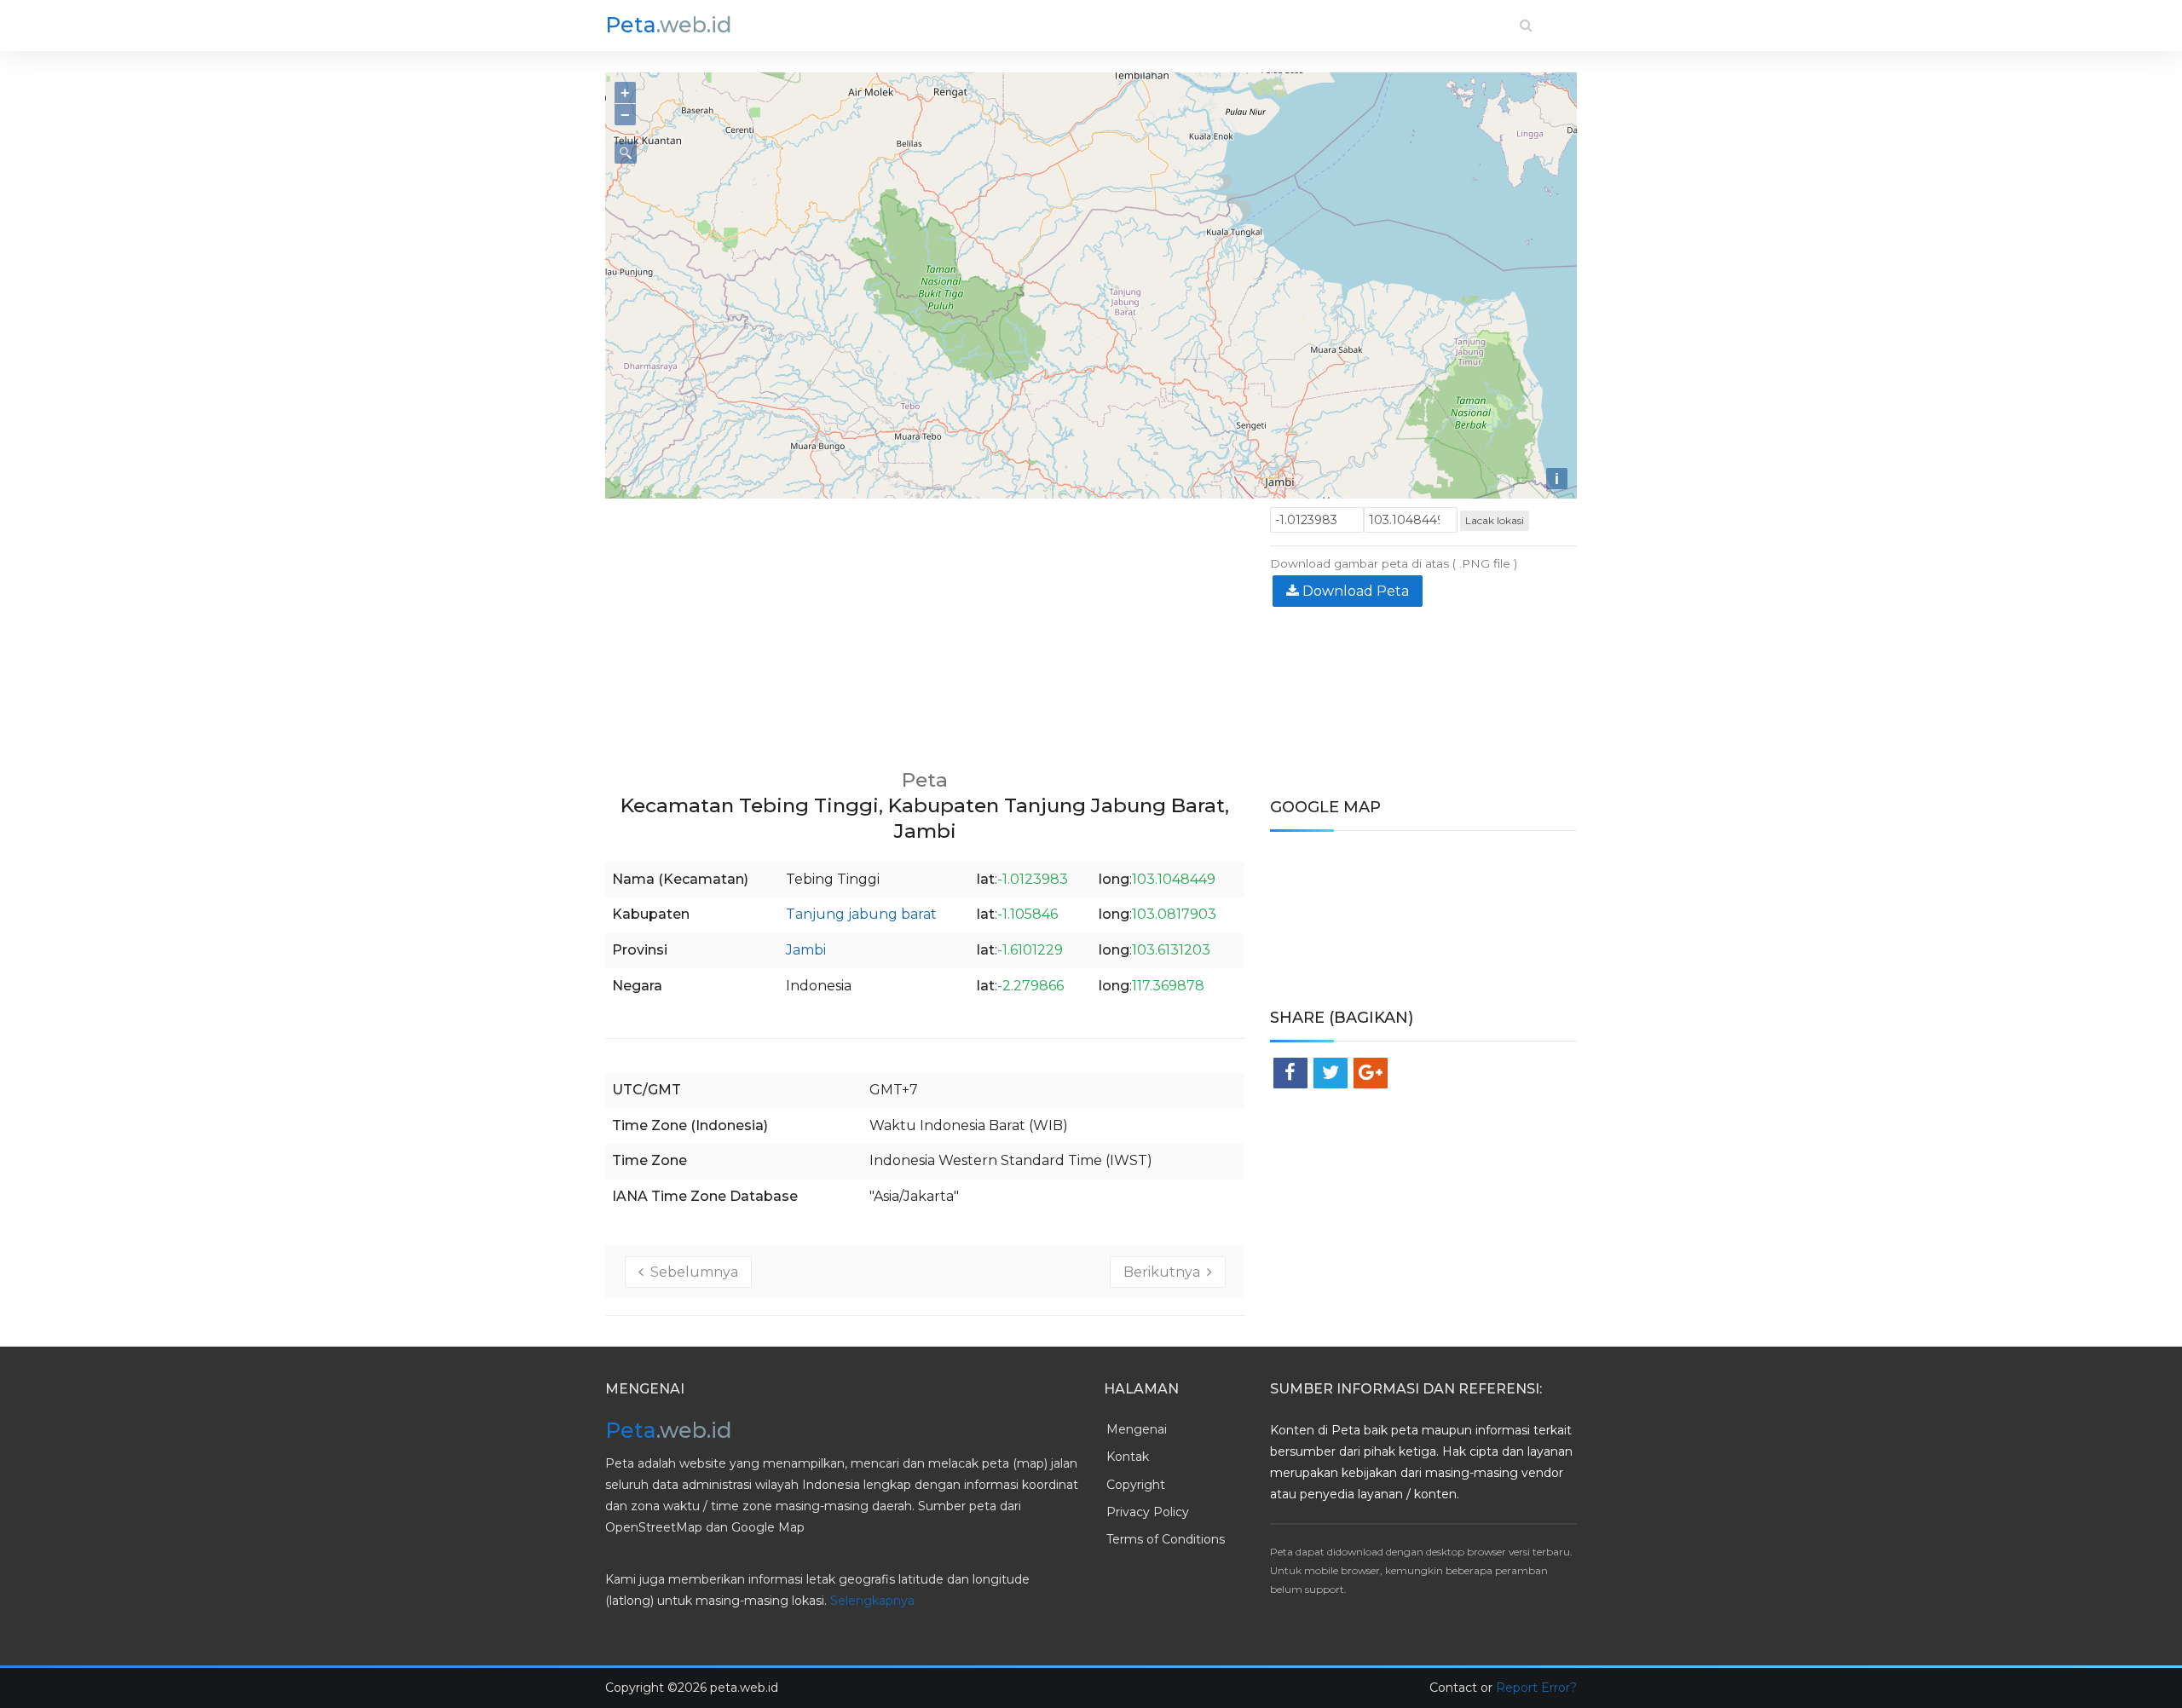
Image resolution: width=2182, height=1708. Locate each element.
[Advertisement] (925, 626)
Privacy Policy (1148, 1512)
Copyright (1136, 1485)
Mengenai (1137, 1429)
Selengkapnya (872, 1601)
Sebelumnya (691, 1272)
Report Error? (1536, 1688)
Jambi (806, 950)
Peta (669, 25)
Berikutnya (1165, 1272)
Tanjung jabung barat (861, 914)
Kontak (1128, 1457)
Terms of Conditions (1166, 1539)
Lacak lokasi (1495, 520)
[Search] (1526, 25)
